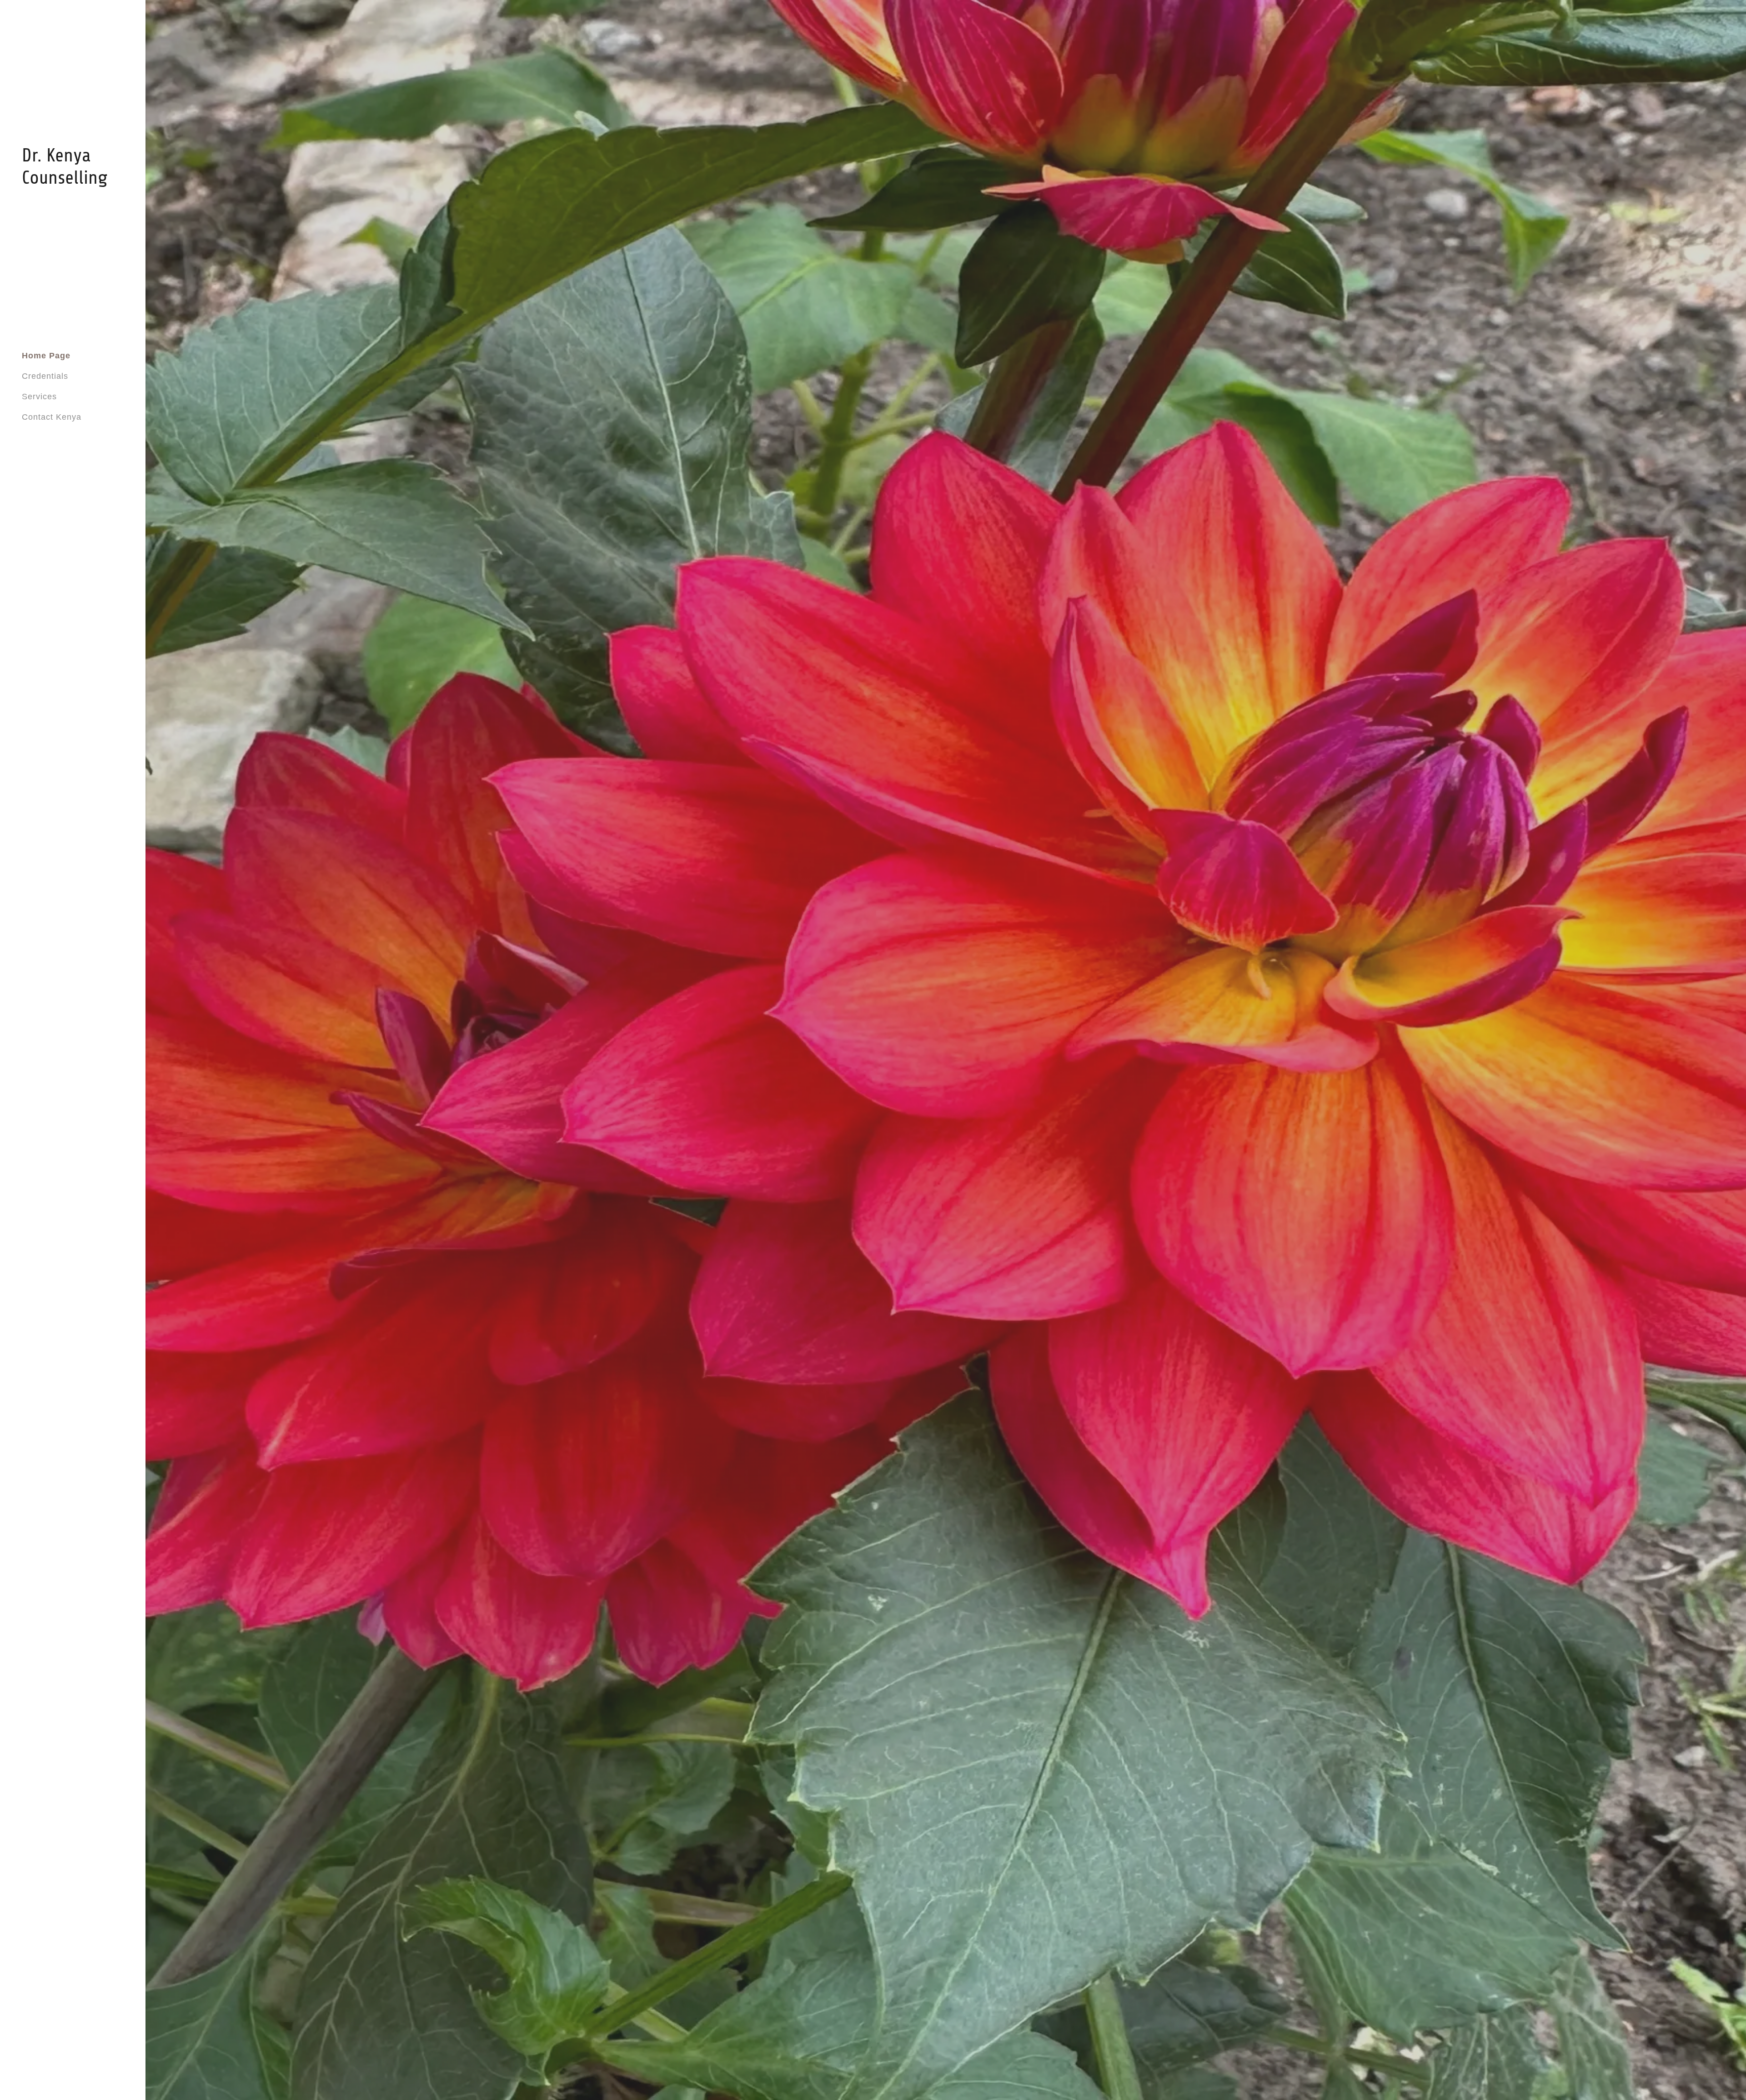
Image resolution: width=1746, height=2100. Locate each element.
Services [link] (39, 397)
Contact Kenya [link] (52, 417)
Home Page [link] (46, 356)
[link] (73, 181)
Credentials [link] (45, 376)
